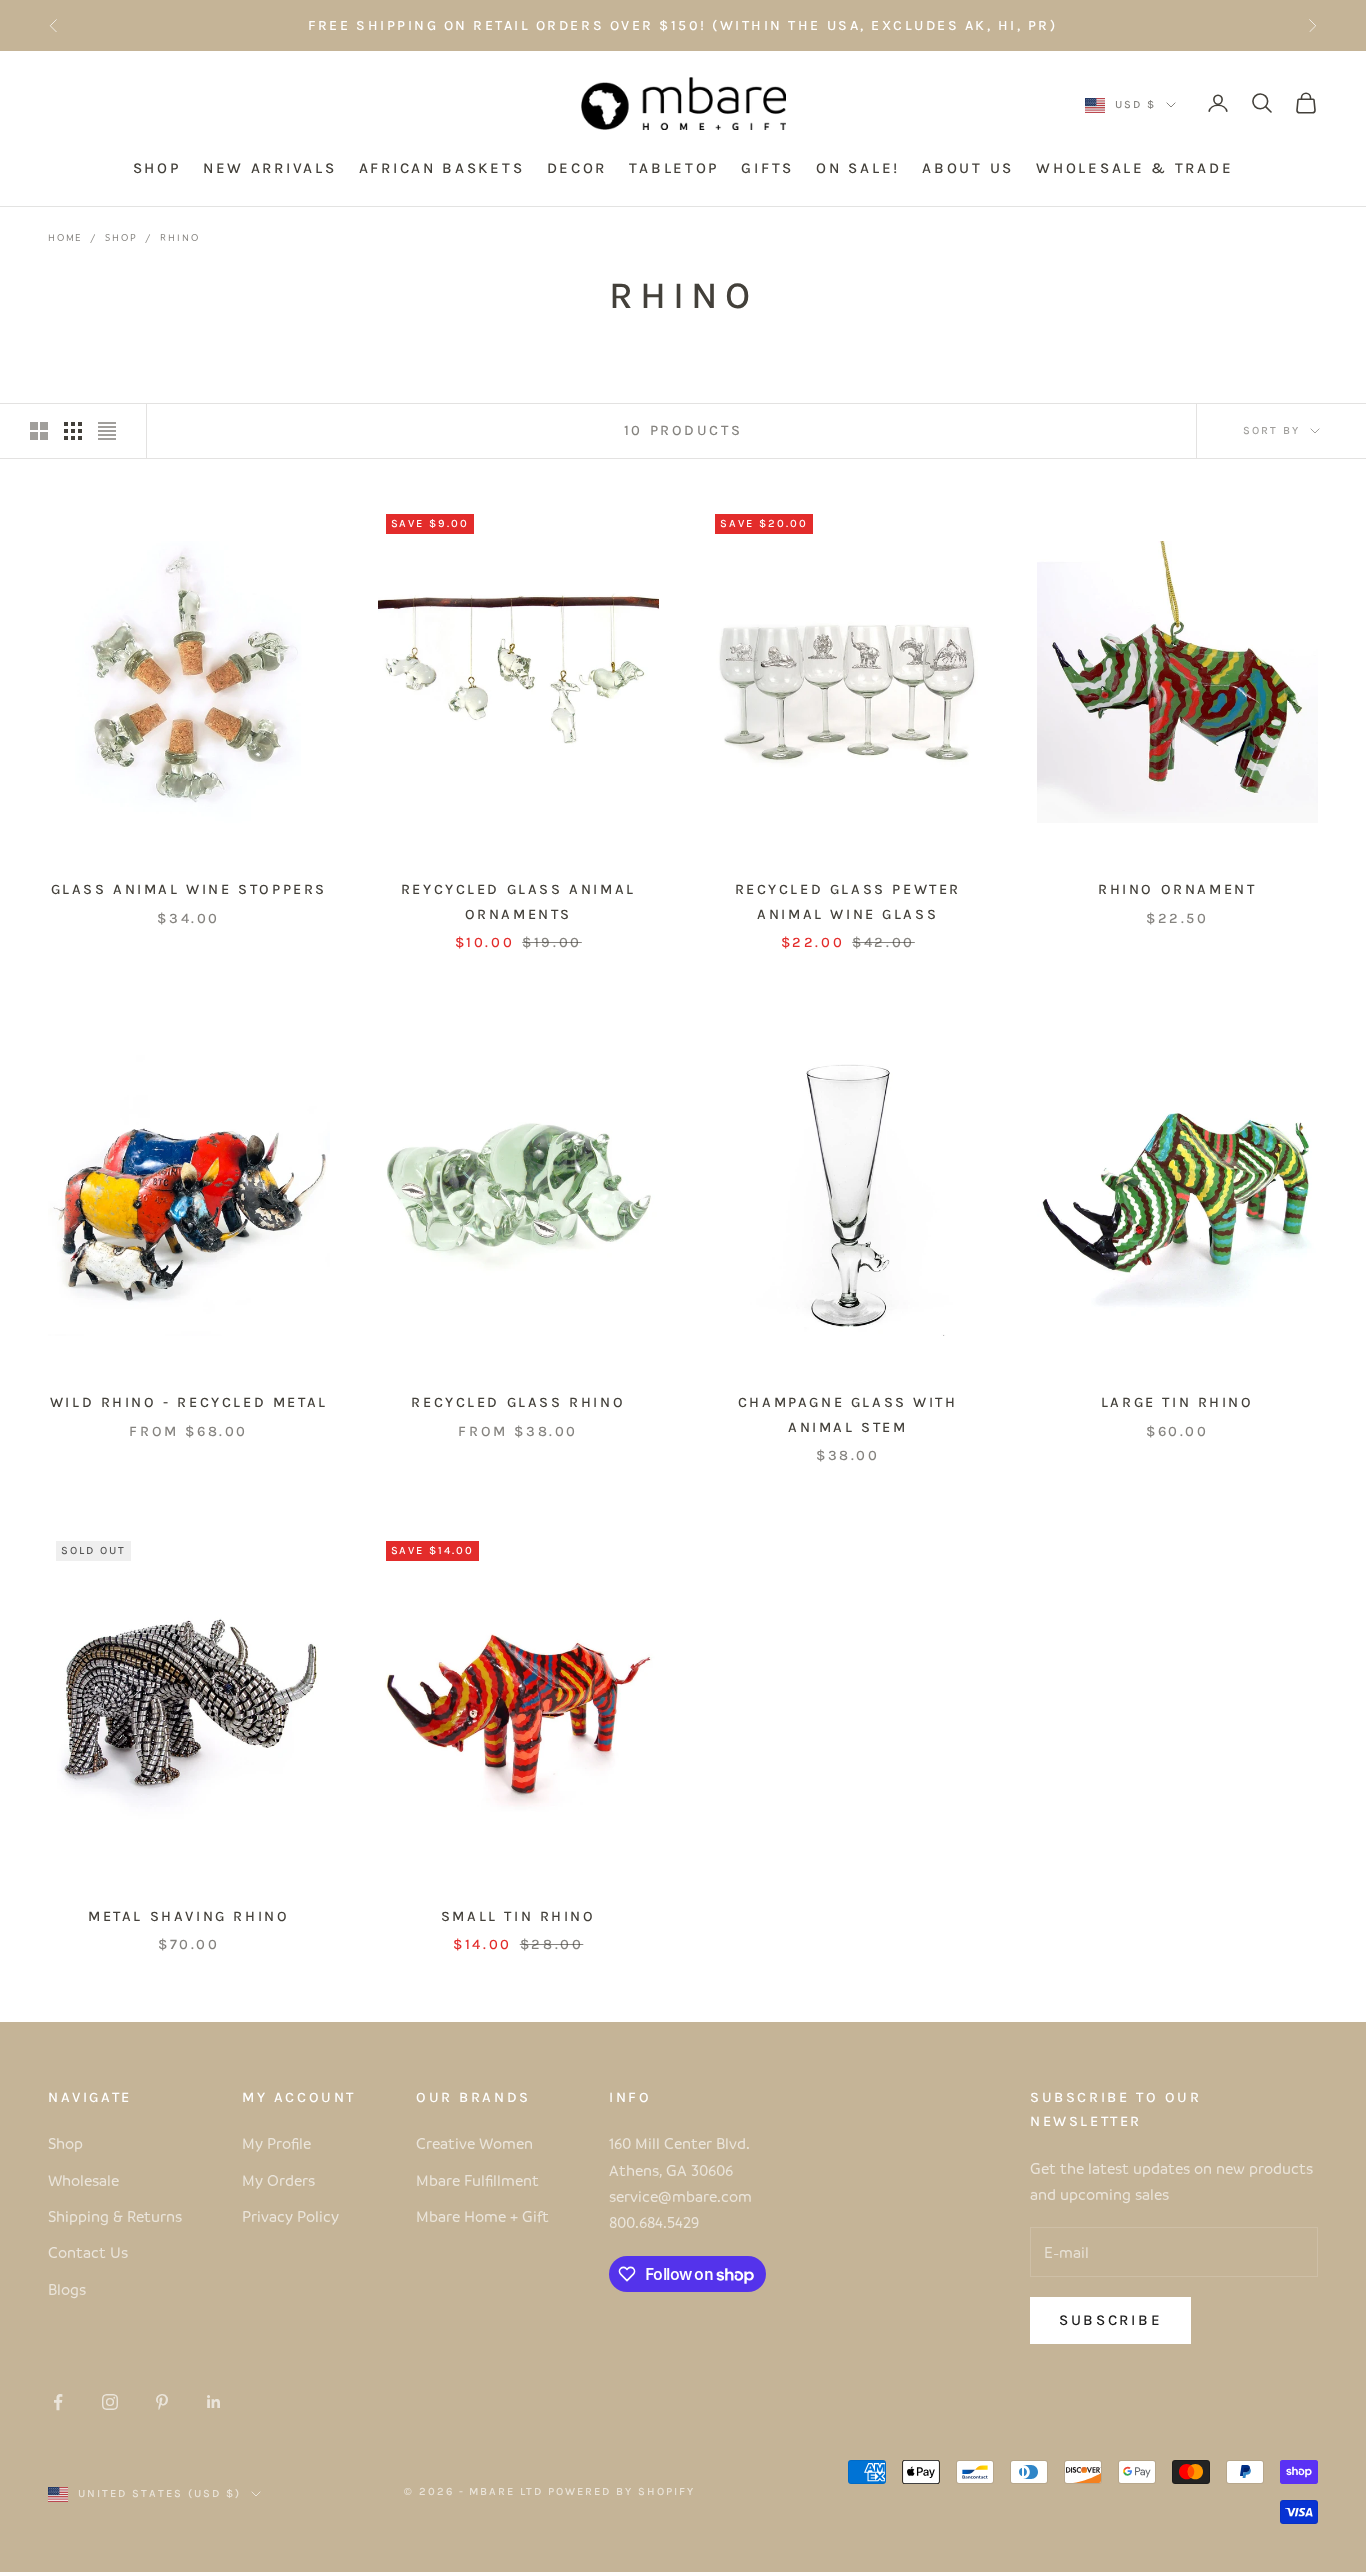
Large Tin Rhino (1177, 1402)
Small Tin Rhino (518, 1916)
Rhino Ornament (1177, 889)
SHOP (157, 168)
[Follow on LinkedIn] (214, 2402)
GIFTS (767, 168)
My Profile (276, 2143)
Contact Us (88, 2252)
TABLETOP (674, 168)
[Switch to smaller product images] (73, 431)
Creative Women (474, 2143)
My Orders (278, 2180)
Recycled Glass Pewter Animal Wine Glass (848, 901)
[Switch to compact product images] (107, 431)
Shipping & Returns (115, 2216)
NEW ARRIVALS (269, 168)
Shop (121, 237)
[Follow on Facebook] (58, 2402)
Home (65, 237)
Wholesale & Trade (1134, 168)
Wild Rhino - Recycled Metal (189, 1402)
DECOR (577, 168)
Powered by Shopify (621, 2491)
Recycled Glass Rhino (518, 1402)
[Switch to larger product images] (39, 431)
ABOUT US (968, 168)
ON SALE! (858, 168)
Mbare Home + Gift (482, 2216)
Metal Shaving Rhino (188, 1916)
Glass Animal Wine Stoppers (189, 889)
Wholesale (83, 2180)
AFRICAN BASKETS (442, 168)
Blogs (67, 2289)
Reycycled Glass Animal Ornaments (518, 901)
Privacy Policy (290, 2216)
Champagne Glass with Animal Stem (848, 1414)
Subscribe (1110, 2320)
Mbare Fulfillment (477, 2180)
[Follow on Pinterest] (162, 2402)
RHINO (179, 237)
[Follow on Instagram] (110, 2402)
